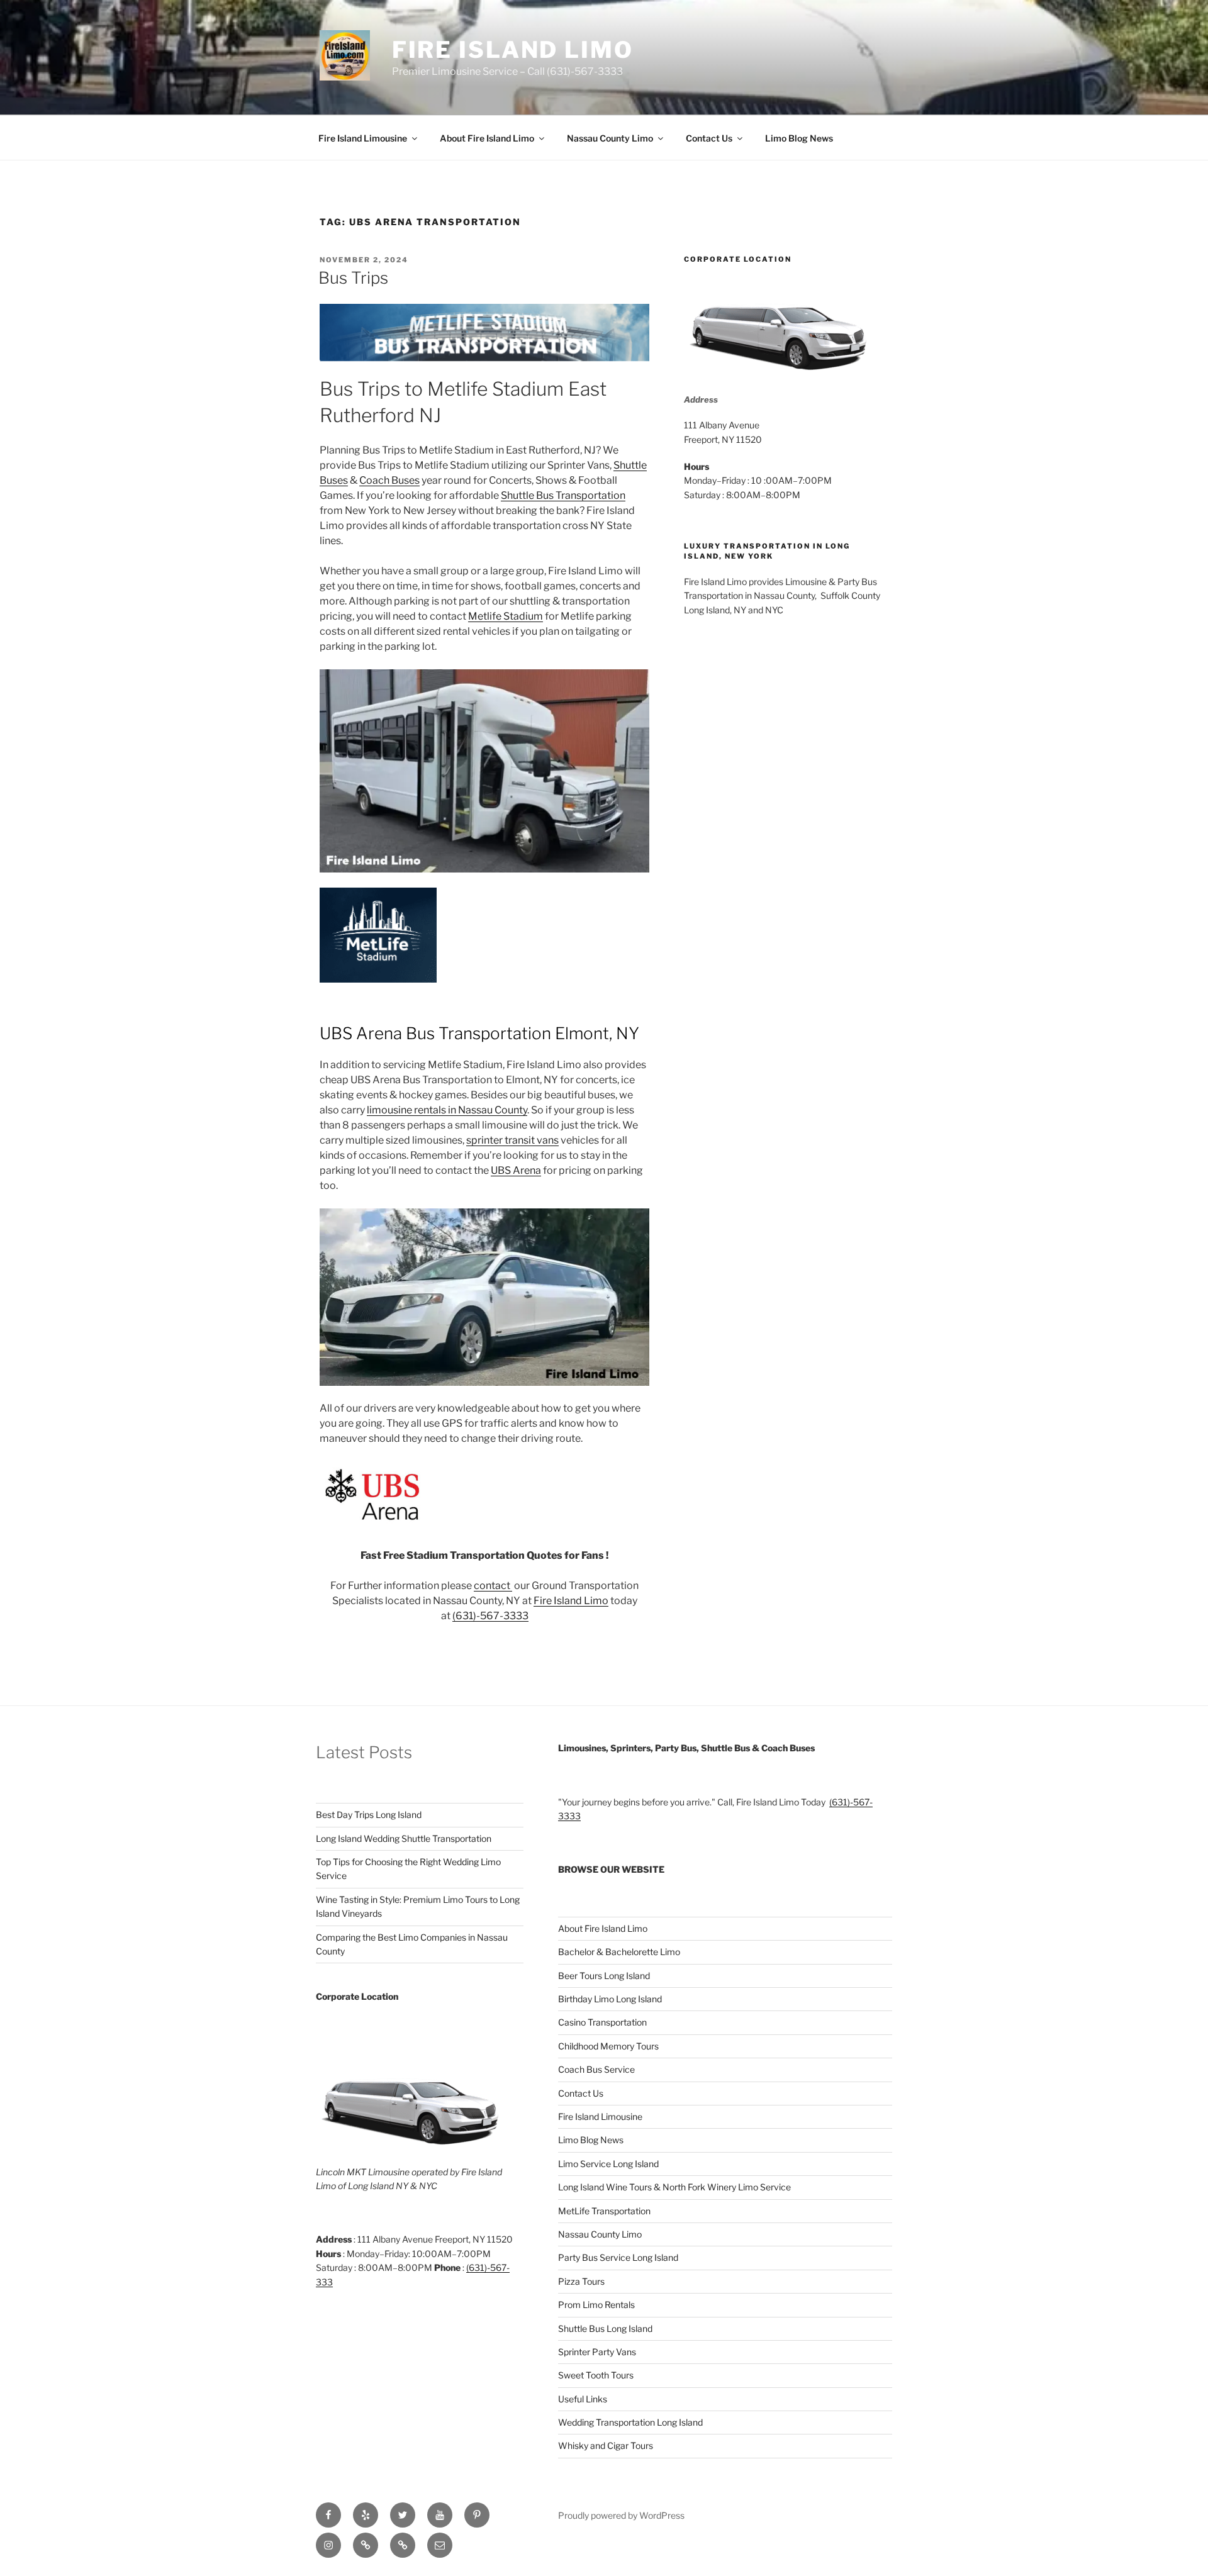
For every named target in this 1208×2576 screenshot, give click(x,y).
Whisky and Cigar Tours (606, 2445)
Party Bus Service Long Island (618, 2257)
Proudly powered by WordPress (621, 2515)
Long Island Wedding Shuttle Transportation (404, 1838)
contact (493, 1586)
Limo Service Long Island (608, 2164)
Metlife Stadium (506, 616)
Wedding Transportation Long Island (630, 2422)
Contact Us (709, 138)
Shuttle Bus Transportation (563, 495)
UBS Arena (516, 1170)
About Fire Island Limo (487, 138)
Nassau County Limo (610, 138)
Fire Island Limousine (363, 138)
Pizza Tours (581, 2281)
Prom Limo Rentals (596, 2305)
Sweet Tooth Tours (596, 2375)
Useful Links (583, 2399)
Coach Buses (389, 480)
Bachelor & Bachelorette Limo (619, 1952)
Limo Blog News (799, 138)
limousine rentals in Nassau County (447, 1110)
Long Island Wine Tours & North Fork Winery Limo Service (674, 2187)
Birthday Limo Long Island (610, 1999)
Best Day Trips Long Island (369, 1815)
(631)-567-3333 (490, 1616)
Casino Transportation (602, 2022)
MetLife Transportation (604, 2211)
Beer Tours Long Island (604, 1976)
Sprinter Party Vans (597, 2352)
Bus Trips (353, 278)
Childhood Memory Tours (608, 2046)
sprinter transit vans (512, 1140)
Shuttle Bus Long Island (605, 2328)
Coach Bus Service (596, 2069)
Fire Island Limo (513, 50)
